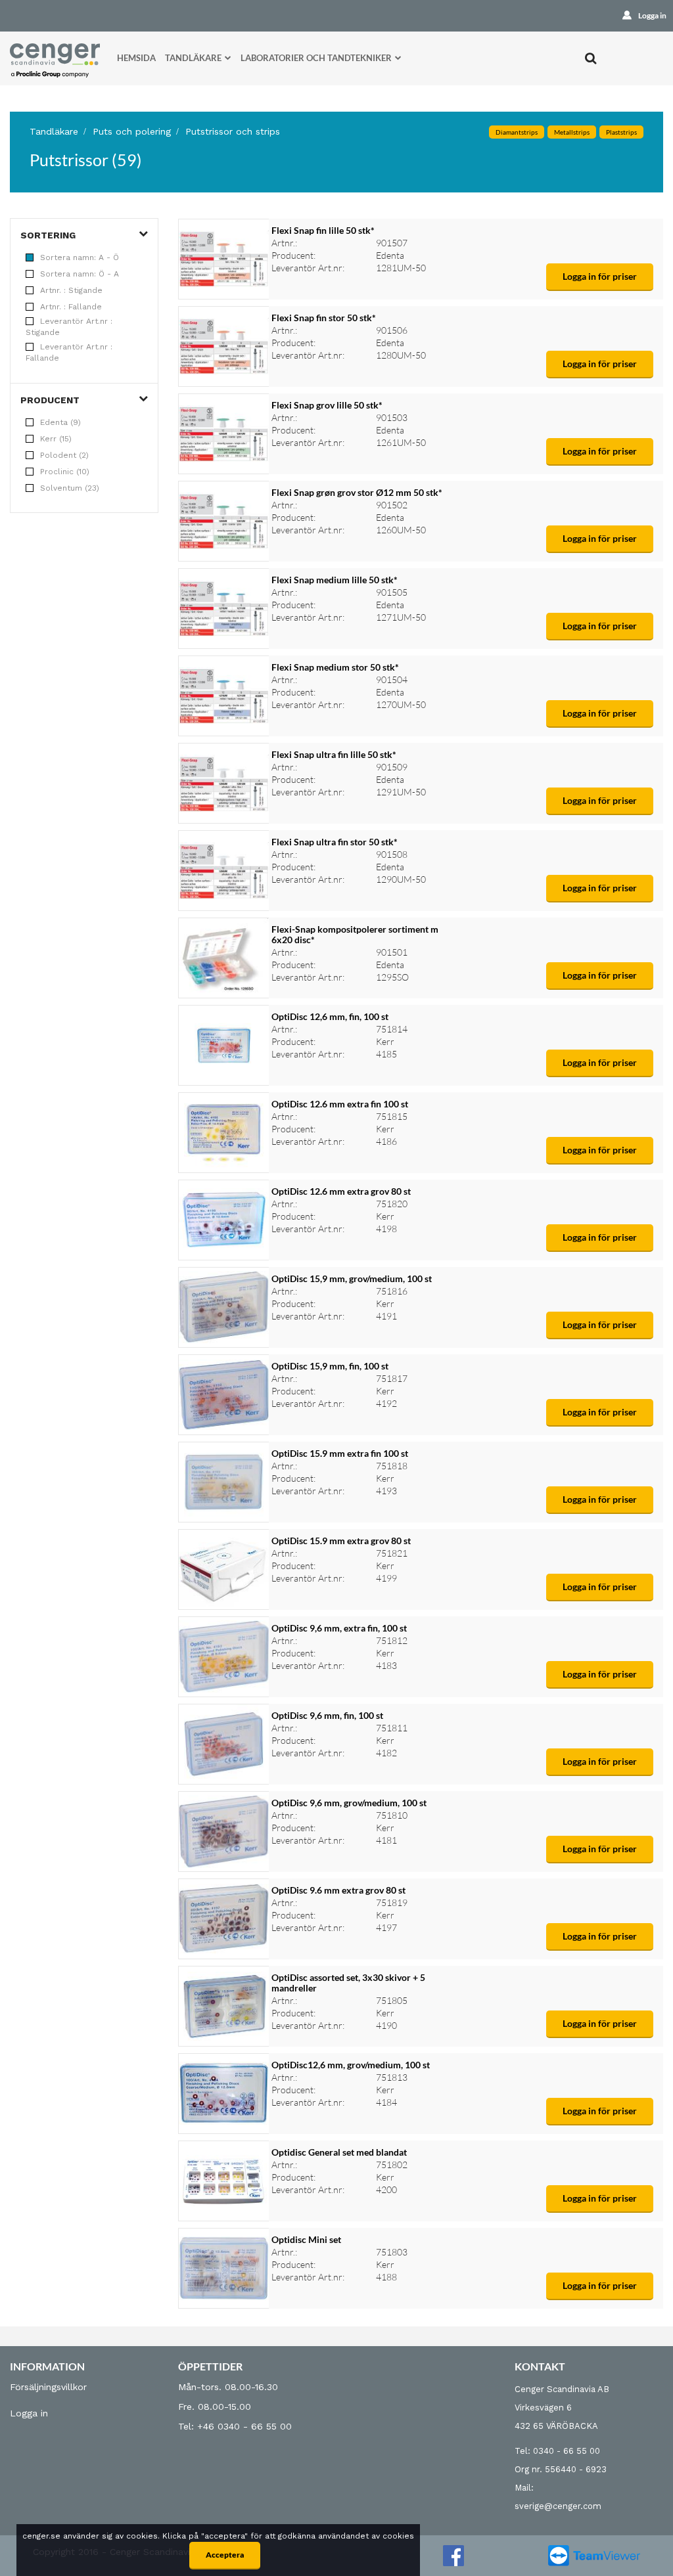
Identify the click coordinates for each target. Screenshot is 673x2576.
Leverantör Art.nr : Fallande (69, 352)
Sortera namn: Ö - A (80, 274)
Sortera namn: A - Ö (80, 257)
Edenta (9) (60, 422)
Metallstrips (572, 132)
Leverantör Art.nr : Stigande (69, 327)
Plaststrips (621, 132)
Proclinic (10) (65, 472)
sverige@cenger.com (558, 2506)
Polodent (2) (64, 455)
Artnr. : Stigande (71, 290)
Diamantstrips (517, 132)
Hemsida (136, 58)
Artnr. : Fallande (71, 307)
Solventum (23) (70, 488)
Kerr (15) (56, 439)
